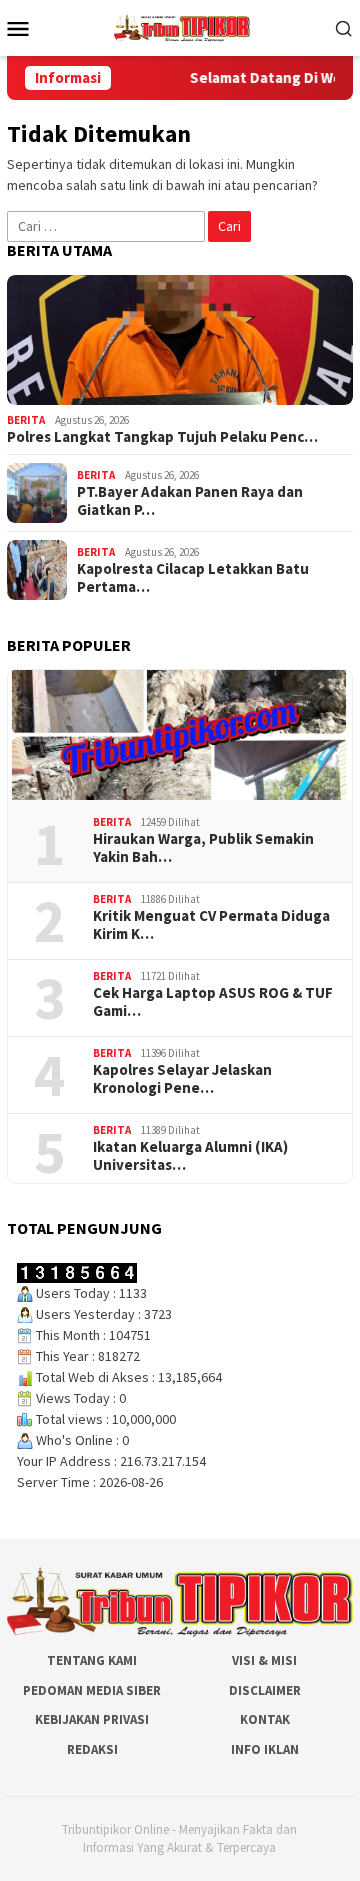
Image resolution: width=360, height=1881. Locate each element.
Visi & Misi (264, 1660)
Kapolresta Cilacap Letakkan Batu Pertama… (193, 578)
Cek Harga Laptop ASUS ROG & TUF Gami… (213, 1002)
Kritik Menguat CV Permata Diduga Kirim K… (211, 925)
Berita (26, 420)
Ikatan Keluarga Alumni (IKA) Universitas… (190, 1156)
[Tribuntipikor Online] (182, 26)
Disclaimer (265, 1690)
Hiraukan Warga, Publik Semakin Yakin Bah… (203, 848)
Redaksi (92, 1749)
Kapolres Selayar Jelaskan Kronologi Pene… (182, 1079)
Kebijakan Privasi (92, 1719)
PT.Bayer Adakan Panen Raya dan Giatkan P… (190, 501)
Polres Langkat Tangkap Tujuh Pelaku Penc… (162, 437)
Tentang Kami (92, 1660)
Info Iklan (265, 1749)
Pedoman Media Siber (92, 1690)
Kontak (265, 1719)
